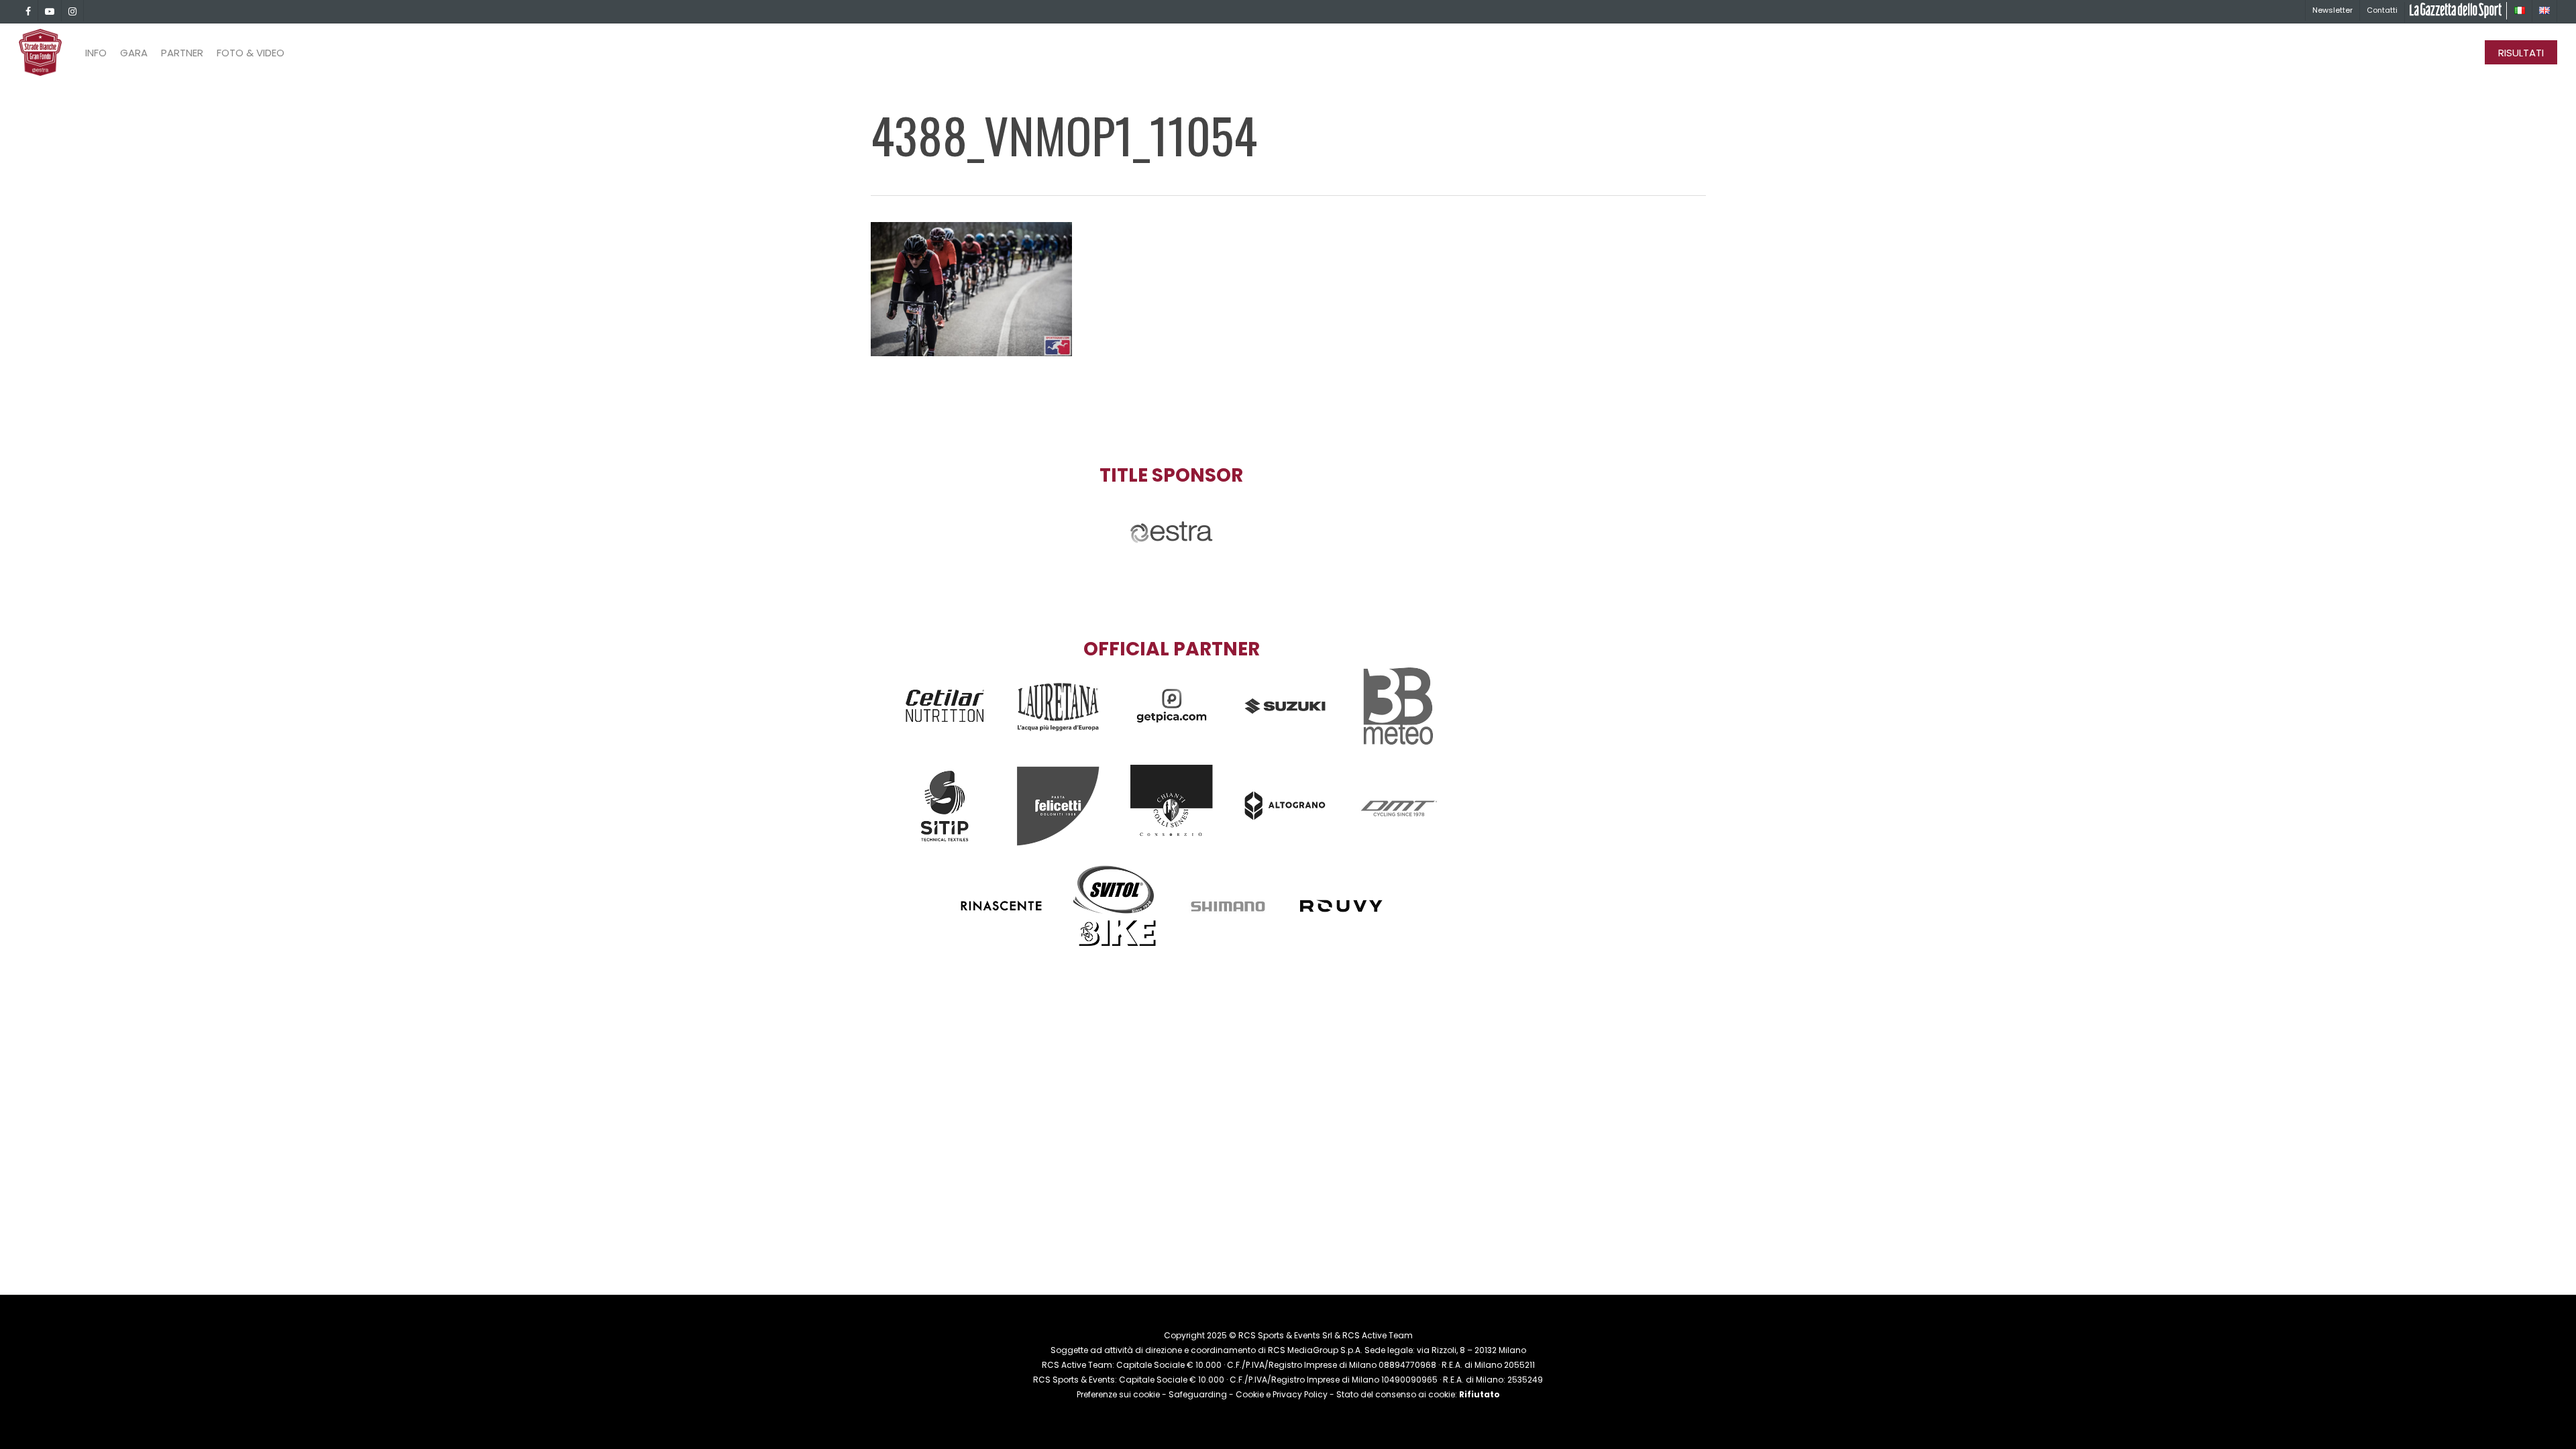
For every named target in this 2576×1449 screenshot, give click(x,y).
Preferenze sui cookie (1118, 1394)
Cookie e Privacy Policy (1282, 1394)
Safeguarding (1198, 1394)
